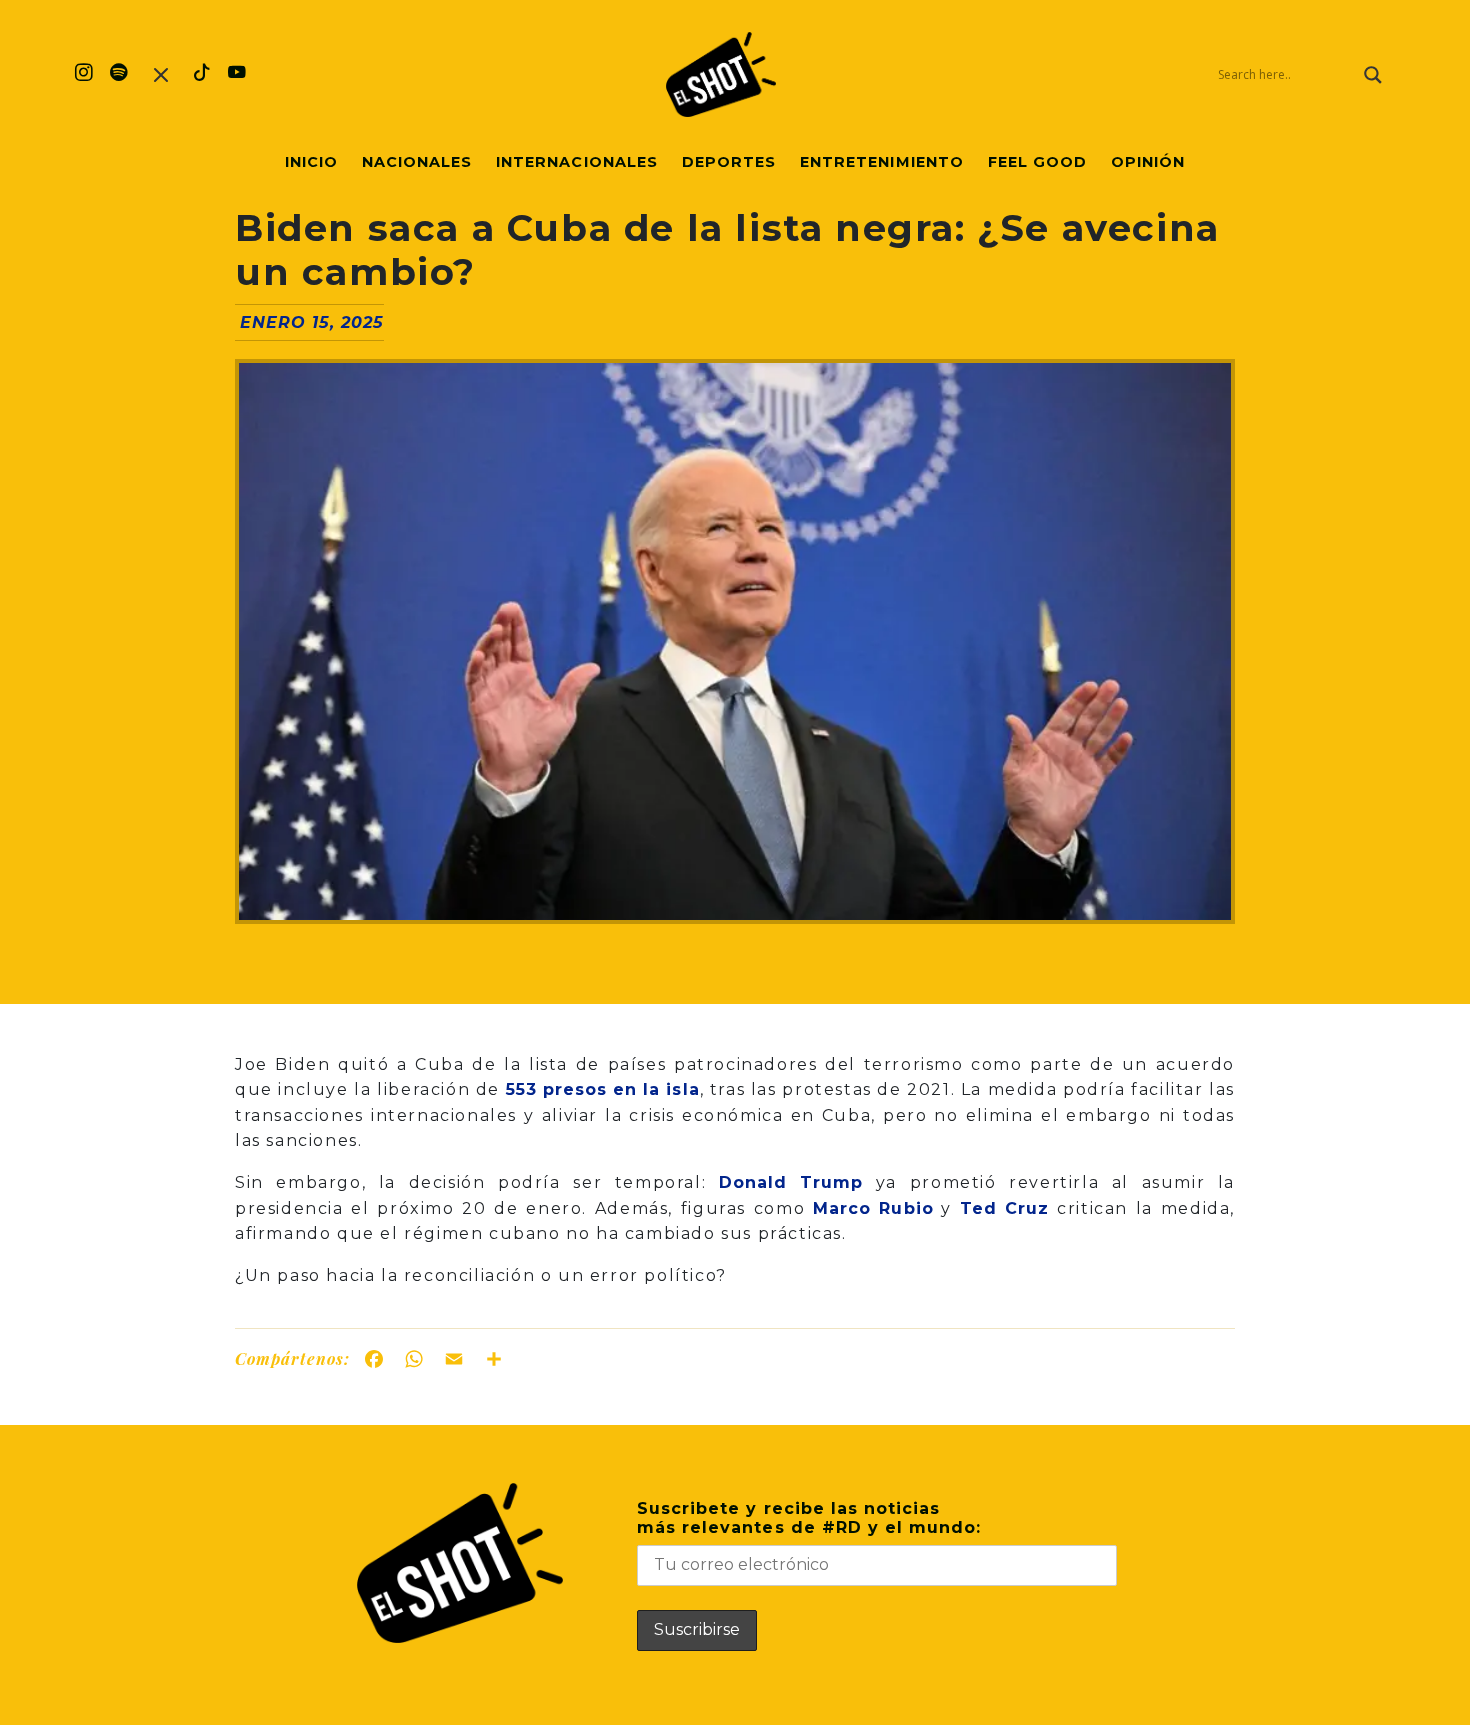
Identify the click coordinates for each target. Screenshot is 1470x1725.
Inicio (311, 162)
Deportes (729, 162)
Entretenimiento (882, 162)
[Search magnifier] (1373, 75)
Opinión (1148, 162)
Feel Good (1037, 162)
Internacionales (577, 162)
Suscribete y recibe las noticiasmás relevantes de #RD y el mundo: (809, 1518)
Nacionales (417, 162)
